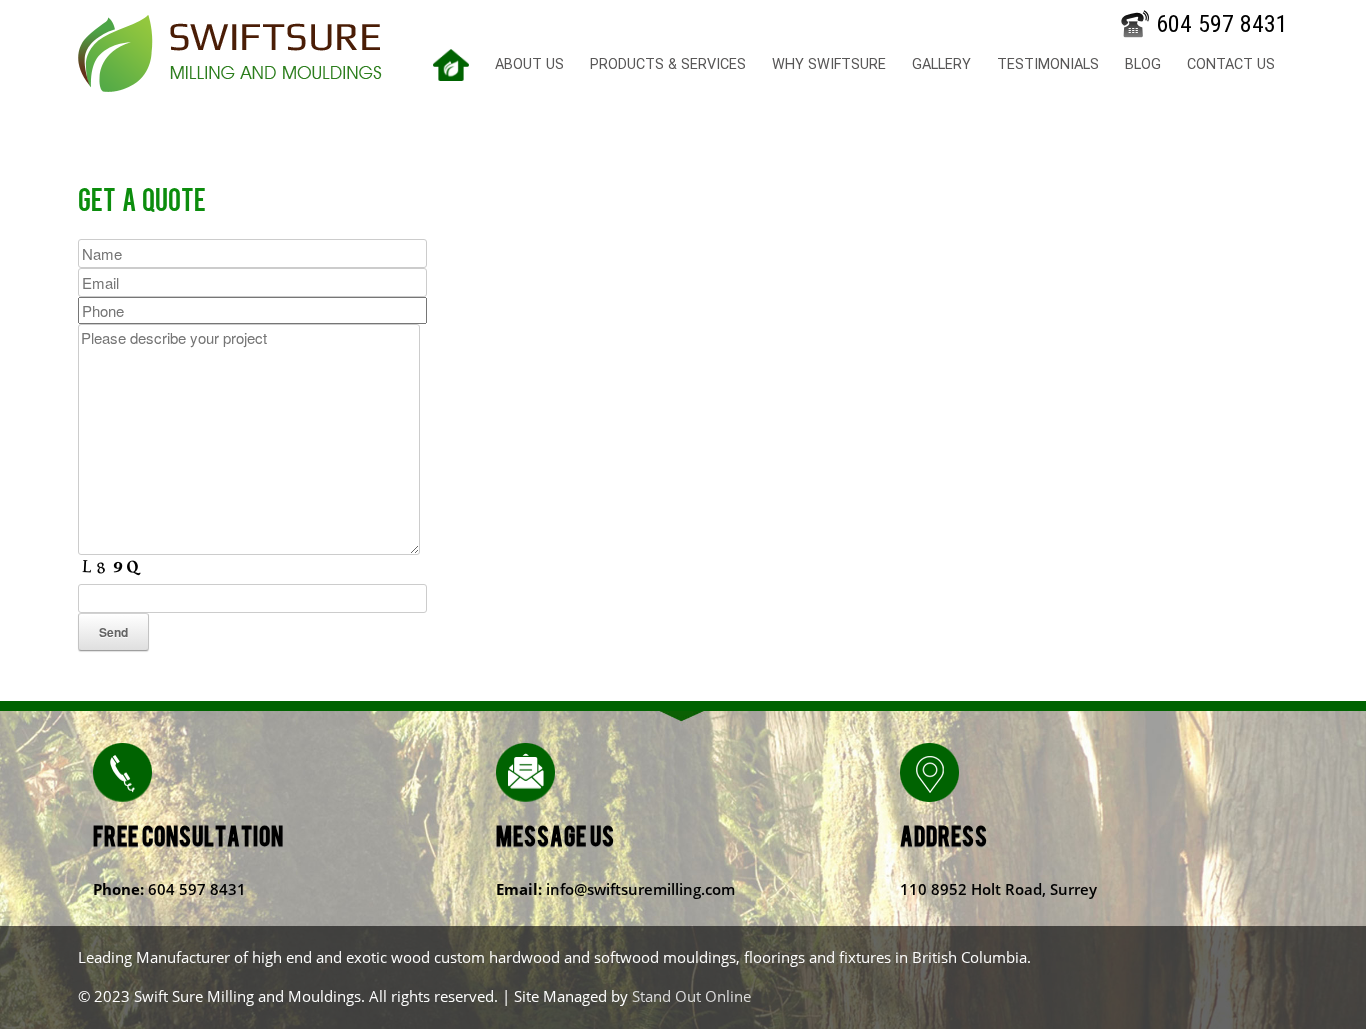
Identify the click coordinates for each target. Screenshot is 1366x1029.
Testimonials (1048, 64)
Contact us (1231, 64)
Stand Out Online (691, 996)
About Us (529, 64)
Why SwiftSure (829, 64)
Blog (1143, 64)
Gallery (941, 64)
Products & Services (668, 64)
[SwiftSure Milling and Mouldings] (230, 53)
